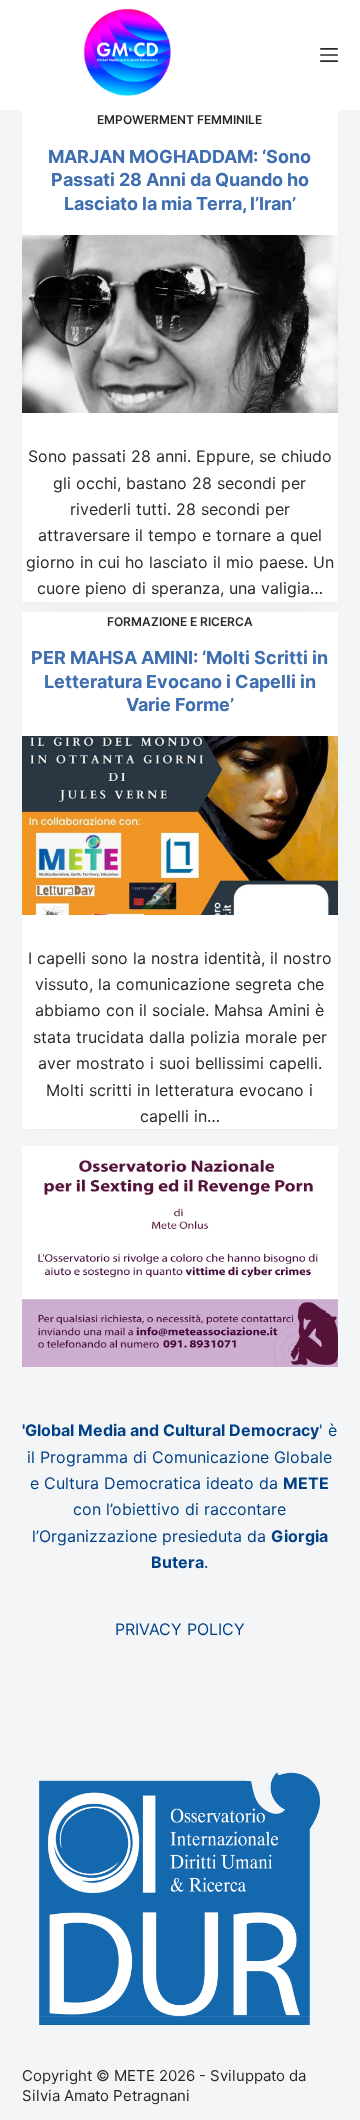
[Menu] (329, 55)
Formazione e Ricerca (180, 621)
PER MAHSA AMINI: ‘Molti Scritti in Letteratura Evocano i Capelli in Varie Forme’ (179, 681)
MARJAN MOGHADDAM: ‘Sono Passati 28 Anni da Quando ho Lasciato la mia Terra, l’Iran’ (179, 180)
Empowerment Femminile (179, 119)
